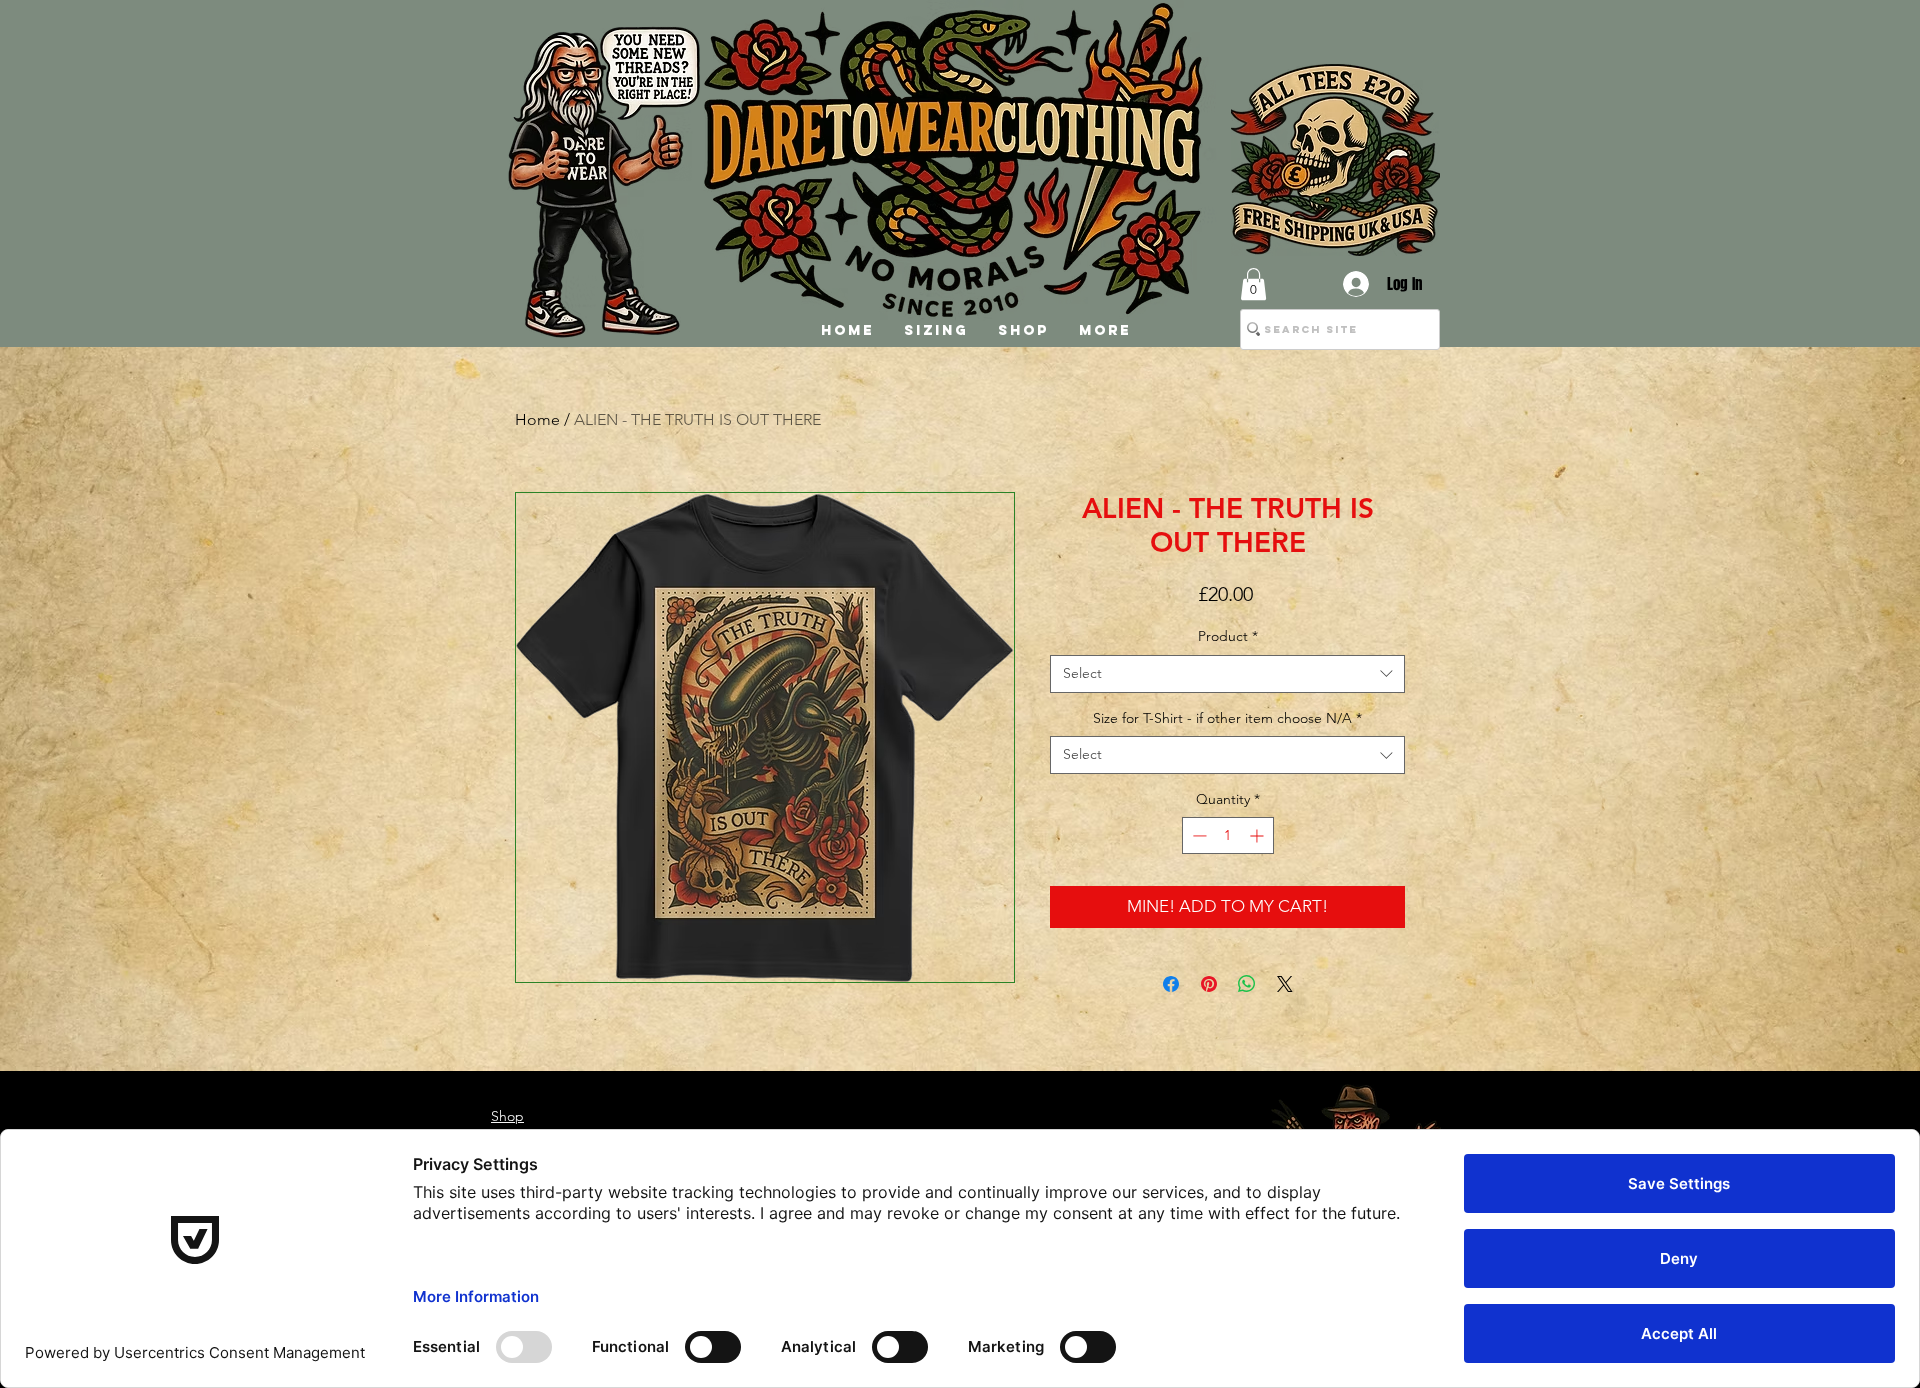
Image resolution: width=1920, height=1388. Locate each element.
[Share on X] (1285, 984)
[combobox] (1227, 674)
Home (537, 419)
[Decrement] (1197, 835)
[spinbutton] (1228, 835)
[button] (1253, 284)
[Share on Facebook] (1171, 984)
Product (1228, 636)
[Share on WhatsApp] (1247, 984)
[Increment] (1258, 835)
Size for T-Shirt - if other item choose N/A (1227, 718)
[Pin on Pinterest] (1209, 984)
